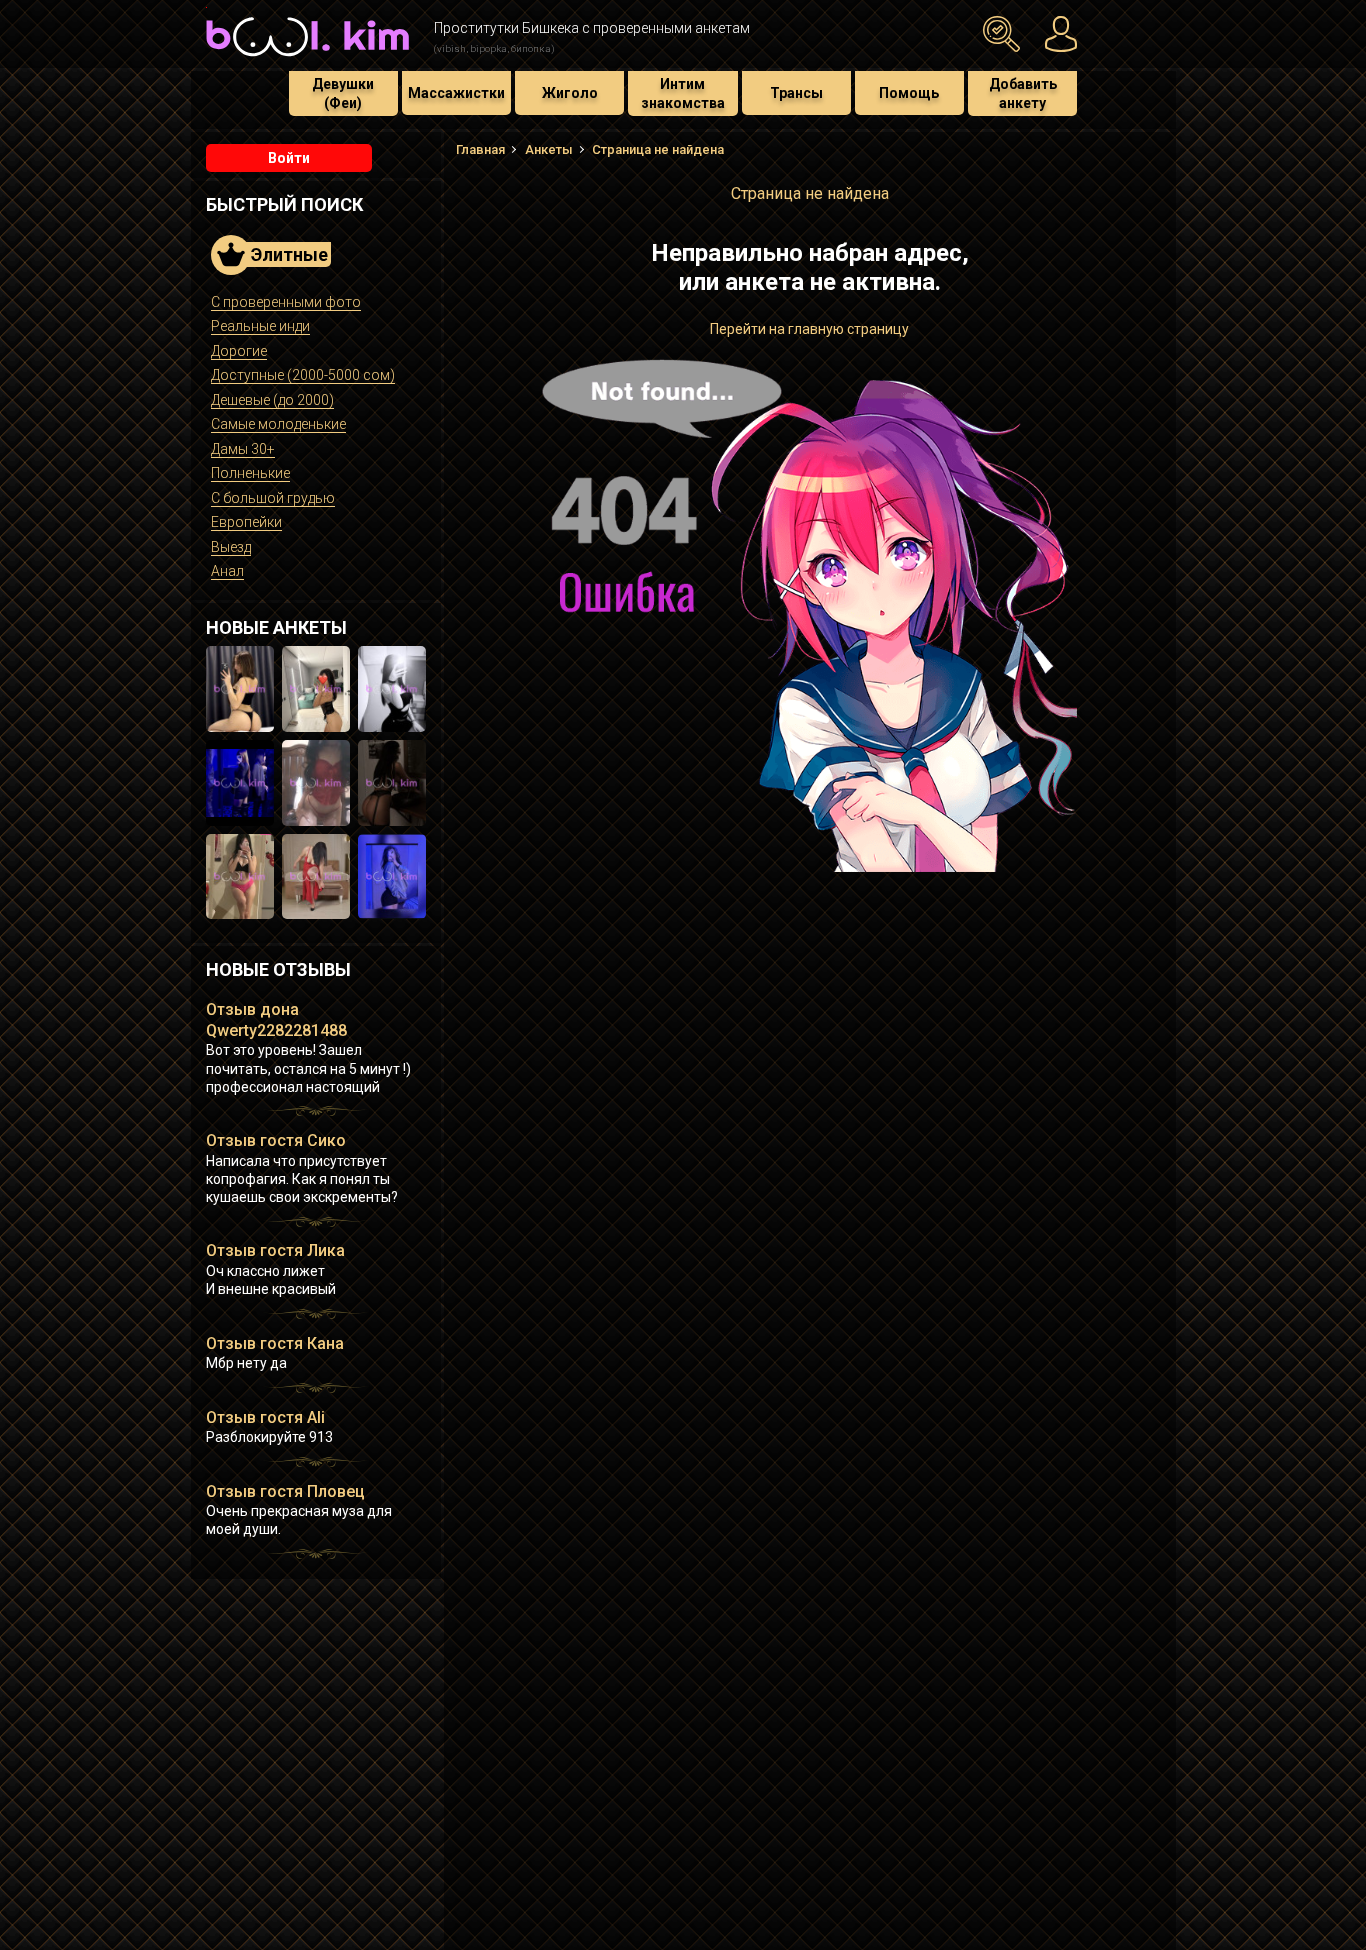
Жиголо (570, 93)
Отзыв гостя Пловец (285, 1491)
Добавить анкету (1023, 93)
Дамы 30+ (243, 449)
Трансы (796, 93)
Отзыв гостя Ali (265, 1417)
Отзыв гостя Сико (276, 1140)
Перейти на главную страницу (809, 329)
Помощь (909, 93)
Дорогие (239, 351)
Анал (227, 571)
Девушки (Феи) (343, 93)
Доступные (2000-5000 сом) (303, 375)
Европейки (246, 522)
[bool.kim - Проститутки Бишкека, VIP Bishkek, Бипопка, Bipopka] (307, 59)
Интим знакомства (683, 93)
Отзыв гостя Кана (275, 1343)
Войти (289, 158)
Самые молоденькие (278, 424)
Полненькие (250, 473)
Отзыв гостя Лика (275, 1250)
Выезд (231, 547)
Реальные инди (260, 326)
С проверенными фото (286, 302)
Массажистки (456, 93)
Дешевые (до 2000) (272, 400)
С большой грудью (273, 498)
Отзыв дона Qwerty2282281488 (276, 1020)
